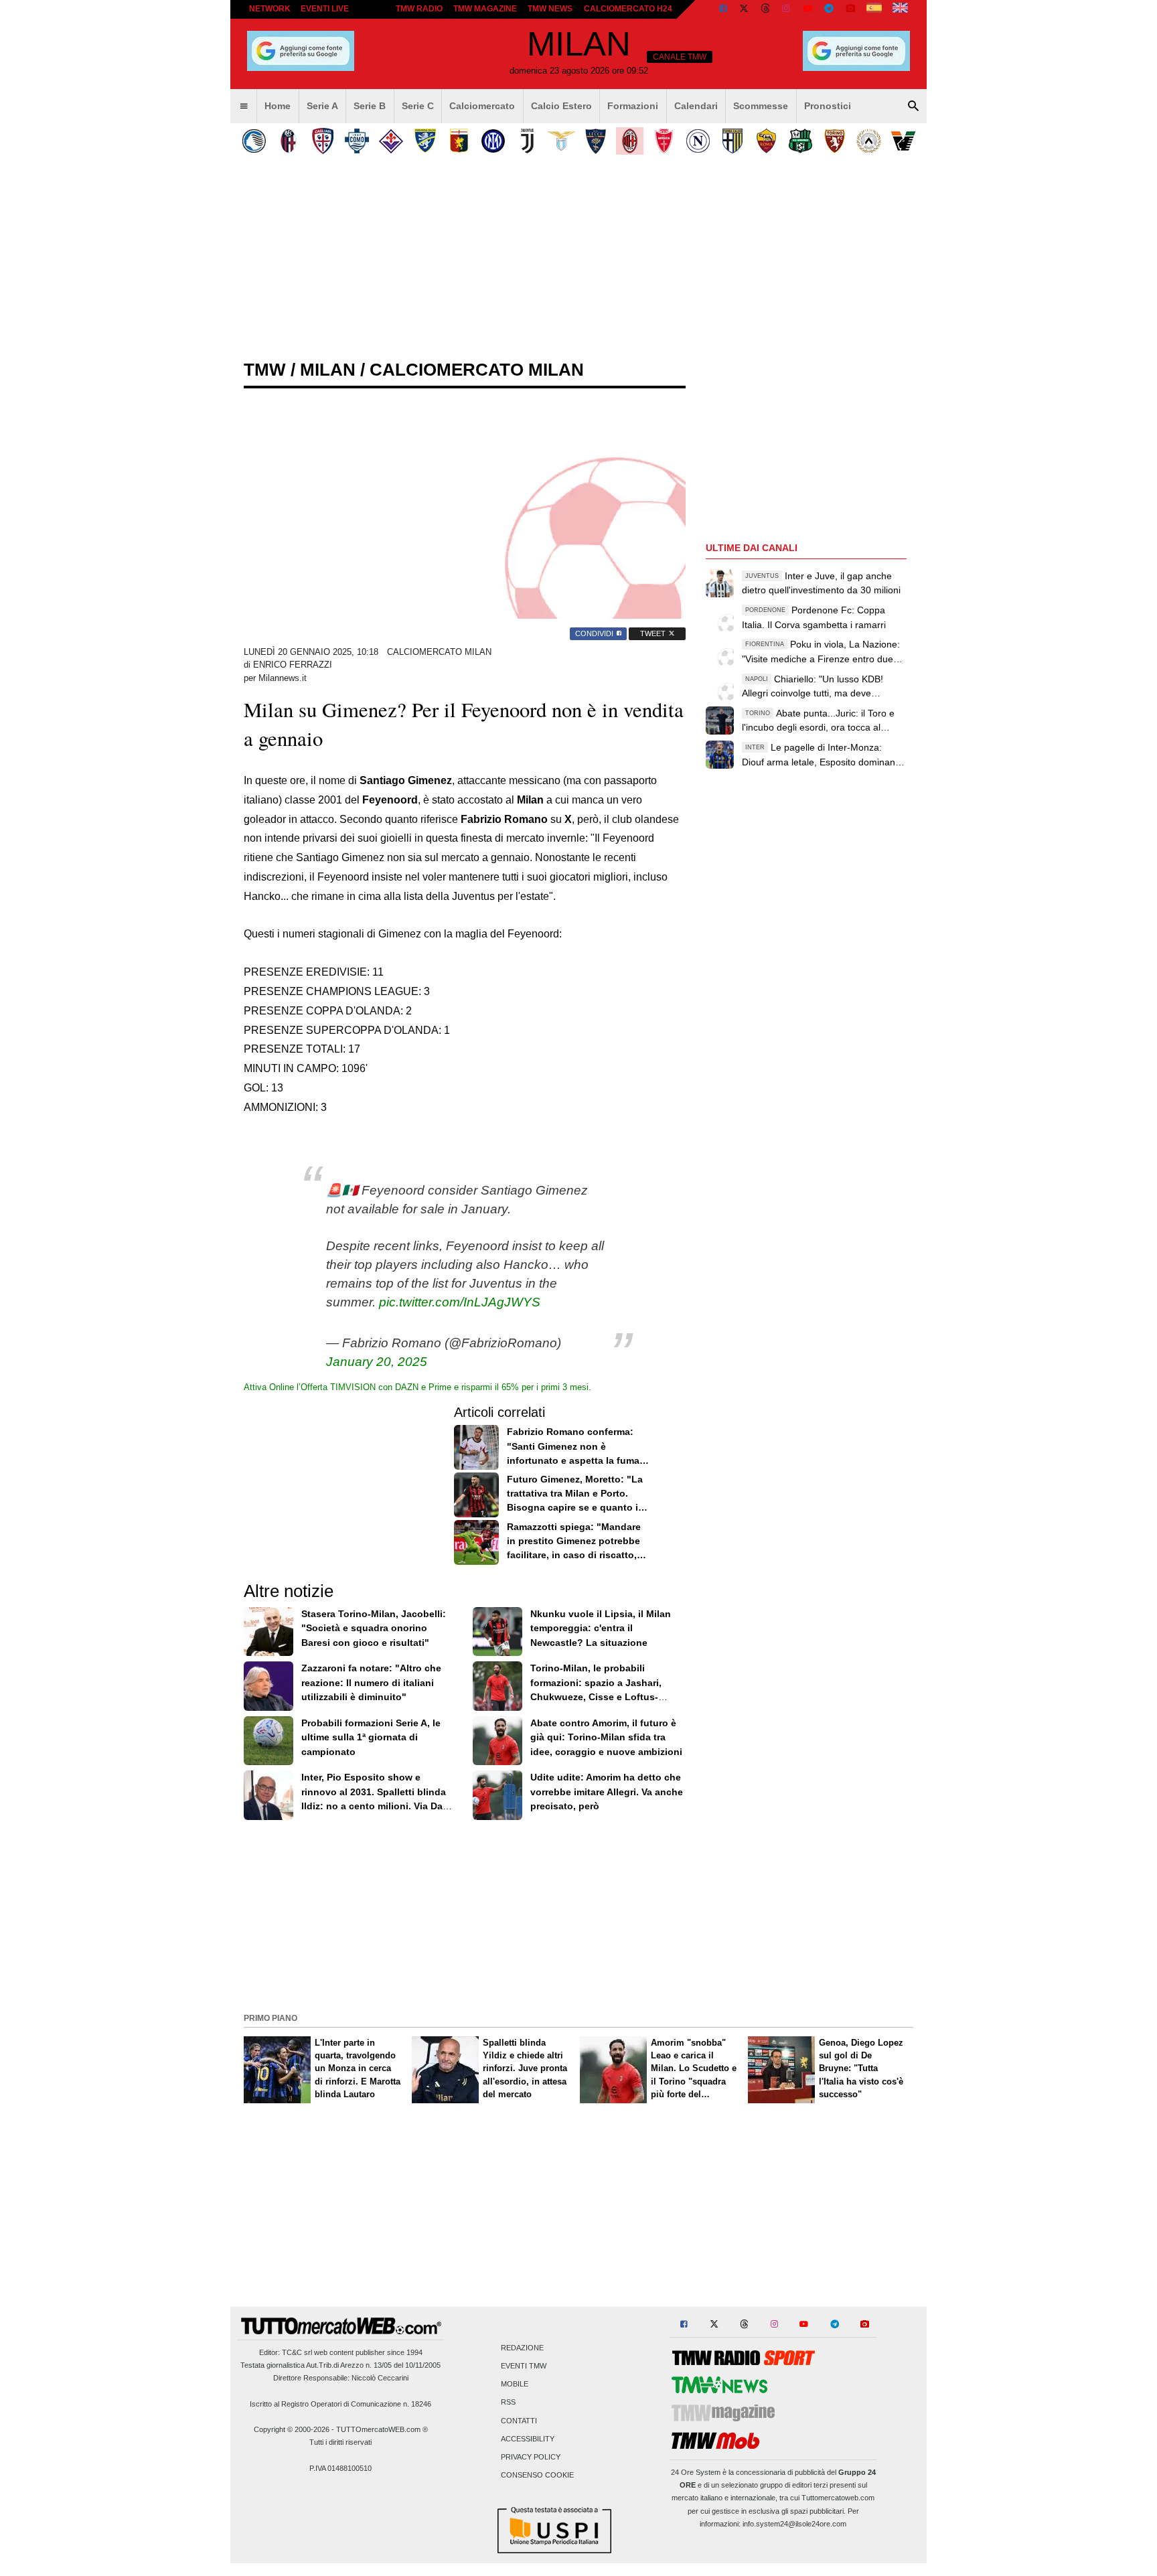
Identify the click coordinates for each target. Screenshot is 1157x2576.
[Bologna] (288, 141)
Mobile (515, 2384)
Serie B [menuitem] (370, 106)
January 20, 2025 (377, 1362)
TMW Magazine (485, 9)
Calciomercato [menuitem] (482, 106)
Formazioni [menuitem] (633, 106)
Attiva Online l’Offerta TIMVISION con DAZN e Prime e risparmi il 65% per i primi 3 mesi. (417, 1387)
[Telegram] (829, 9)
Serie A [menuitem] (322, 106)
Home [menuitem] (278, 106)
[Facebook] (723, 9)
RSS (508, 2403)
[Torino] (835, 141)
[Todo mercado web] (874, 9)
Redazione (522, 2348)
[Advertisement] (578, 1914)
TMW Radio (419, 9)
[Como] (357, 141)
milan (328, 370)
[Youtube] (807, 9)
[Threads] (766, 9)
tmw (265, 370)
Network (270, 9)
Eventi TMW (524, 2366)
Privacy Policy (531, 2457)
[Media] (850, 9)
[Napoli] (698, 141)
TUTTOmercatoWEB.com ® (382, 2429)
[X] (745, 9)
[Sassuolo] (800, 141)
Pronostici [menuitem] (828, 106)
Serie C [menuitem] (418, 106)
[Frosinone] (425, 141)
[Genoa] (459, 141)
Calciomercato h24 (628, 9)
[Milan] (630, 141)
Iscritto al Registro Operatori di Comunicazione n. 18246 (340, 2404)
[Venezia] (903, 141)
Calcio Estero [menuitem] (561, 106)
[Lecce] (596, 141)
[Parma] (732, 141)
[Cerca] (913, 106)
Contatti (519, 2421)
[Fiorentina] (391, 141)
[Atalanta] (254, 141)
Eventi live (325, 9)
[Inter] (493, 141)
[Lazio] (561, 141)
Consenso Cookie (537, 2476)
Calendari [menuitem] (696, 106)
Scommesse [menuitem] (761, 106)
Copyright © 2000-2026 (292, 2429)
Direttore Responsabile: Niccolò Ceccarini (341, 2378)
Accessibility (528, 2439)
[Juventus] (527, 141)
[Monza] (664, 141)
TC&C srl (297, 2352)
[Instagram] (787, 9)
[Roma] (766, 141)
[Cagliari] (322, 141)
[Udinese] (869, 141)
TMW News (550, 9)
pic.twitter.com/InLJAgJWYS (460, 1302)
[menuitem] (244, 106)
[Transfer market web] (900, 9)
